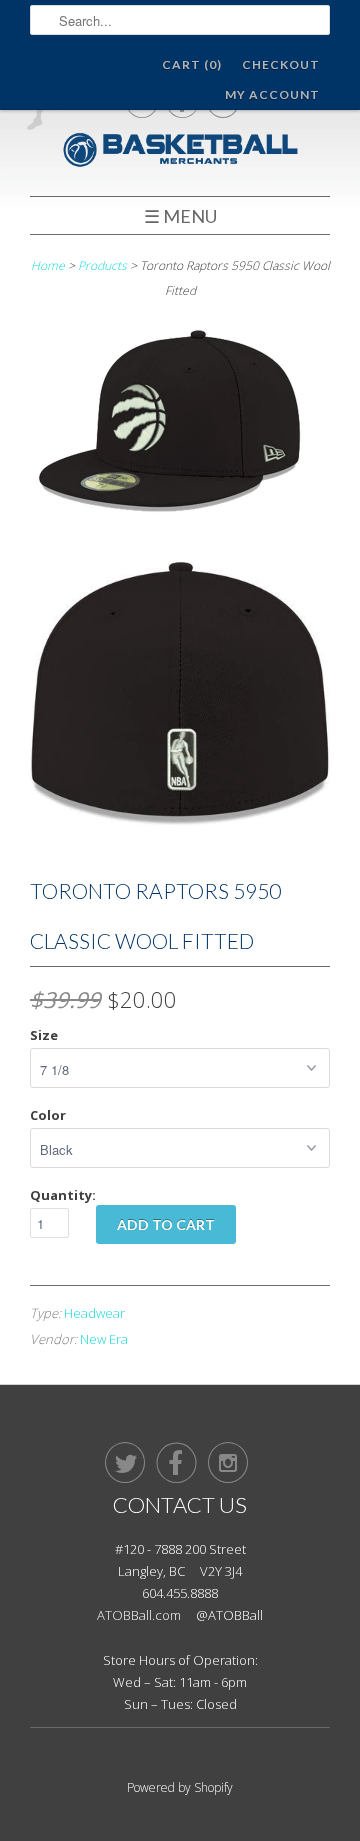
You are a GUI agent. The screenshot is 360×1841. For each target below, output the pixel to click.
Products (102, 265)
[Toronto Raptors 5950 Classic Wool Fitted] (180, 426)
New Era (104, 1339)
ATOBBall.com (139, 1615)
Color (48, 1115)
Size (44, 1035)
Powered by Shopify (180, 1787)
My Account (272, 94)
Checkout (281, 64)
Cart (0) (192, 64)
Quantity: (63, 1195)
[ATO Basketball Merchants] (180, 152)
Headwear (94, 1313)
